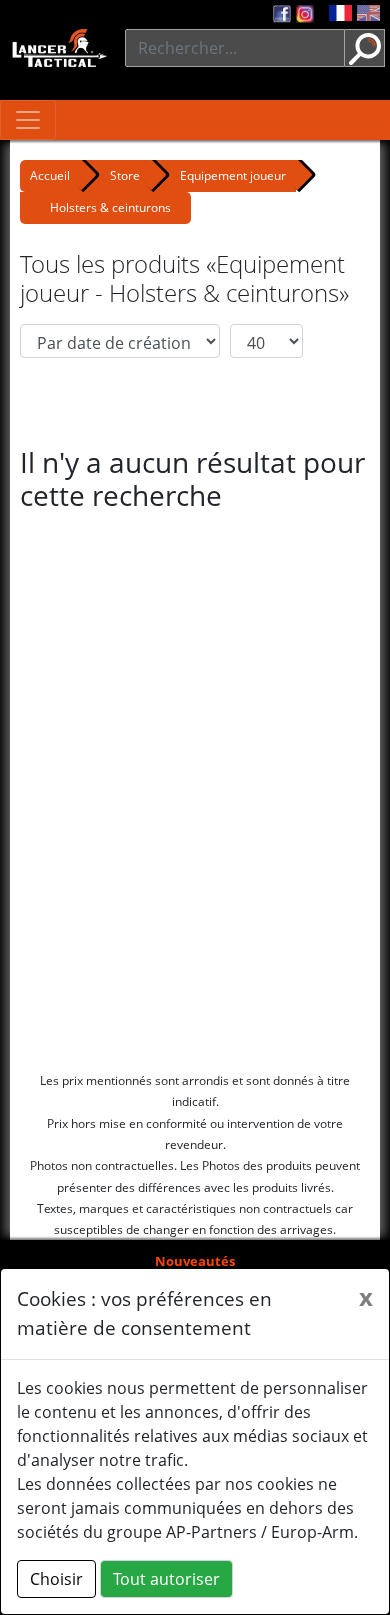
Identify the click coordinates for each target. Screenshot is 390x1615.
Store (125, 175)
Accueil (50, 175)
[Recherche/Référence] (365, 48)
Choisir (56, 1579)
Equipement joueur (233, 175)
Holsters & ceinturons (110, 207)
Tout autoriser (166, 1579)
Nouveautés (195, 1261)
